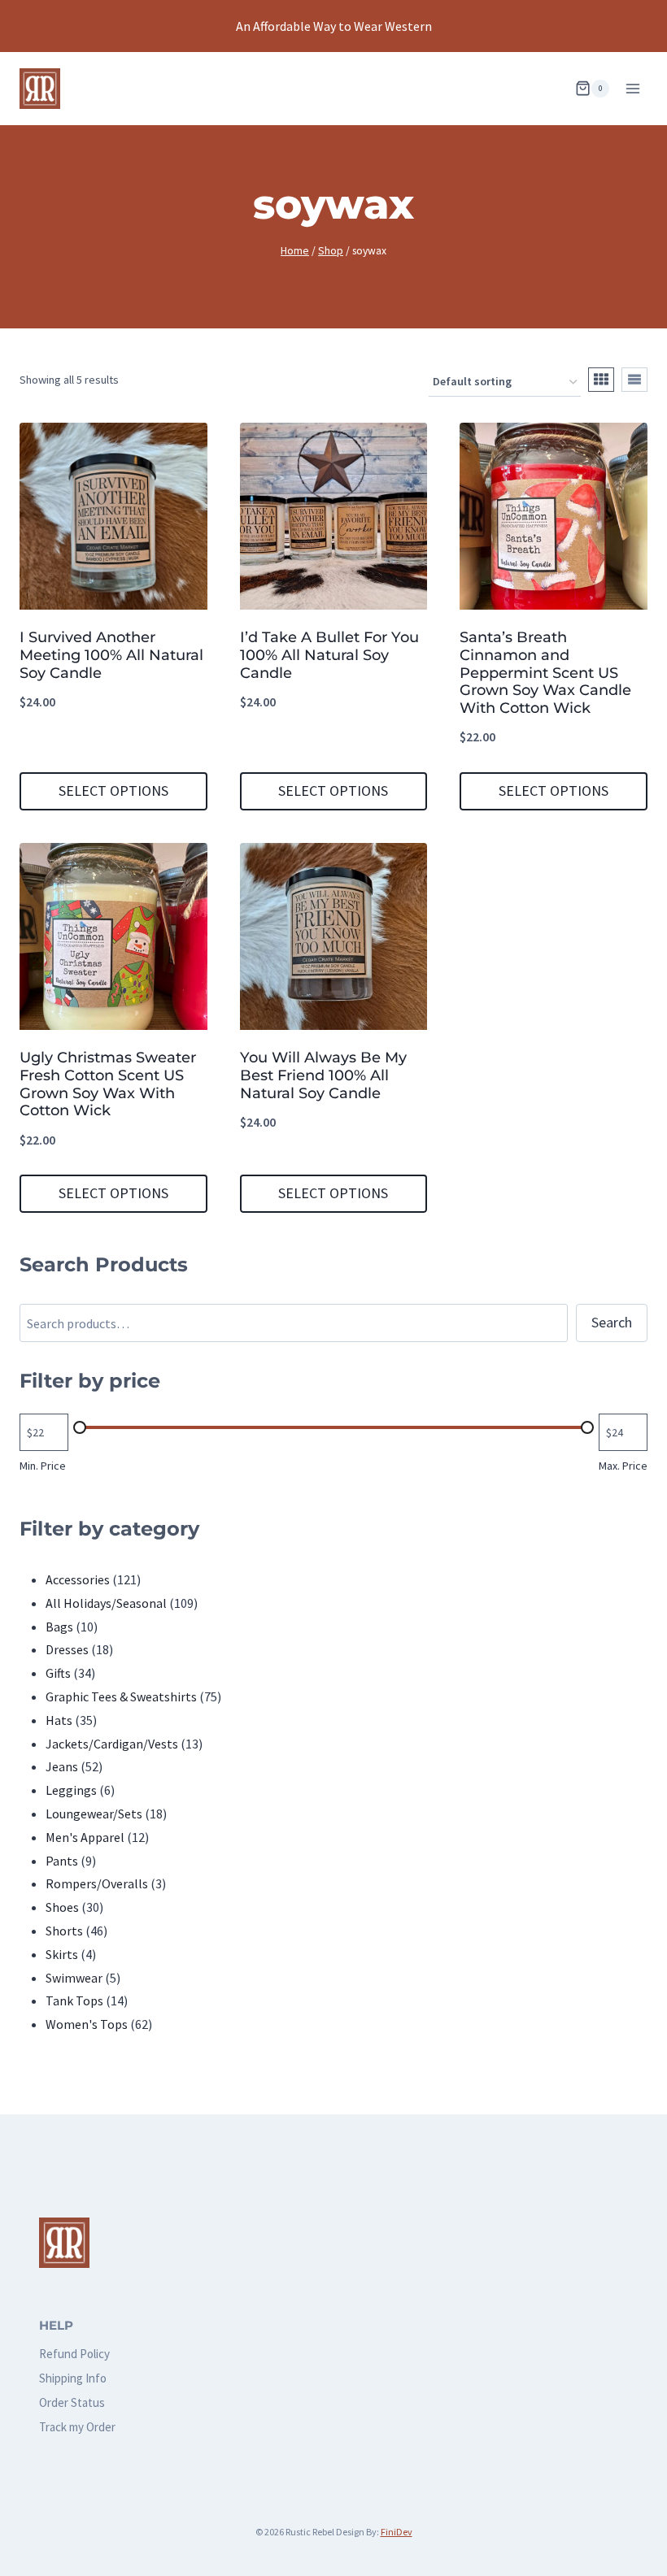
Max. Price (623, 1466)
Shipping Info (73, 2378)
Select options (113, 791)
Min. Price (43, 1466)
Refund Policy (74, 2354)
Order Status (72, 2402)
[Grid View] (601, 380)
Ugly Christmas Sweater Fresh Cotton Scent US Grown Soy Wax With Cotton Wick (108, 1084)
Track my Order (77, 2427)
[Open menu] (632, 88)
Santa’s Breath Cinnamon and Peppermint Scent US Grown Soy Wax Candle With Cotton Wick (545, 672)
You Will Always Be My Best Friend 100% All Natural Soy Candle (323, 1075)
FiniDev (397, 2532)
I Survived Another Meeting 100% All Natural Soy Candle (111, 655)
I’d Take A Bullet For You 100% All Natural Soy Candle (329, 655)
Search (612, 1322)
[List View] (634, 380)
